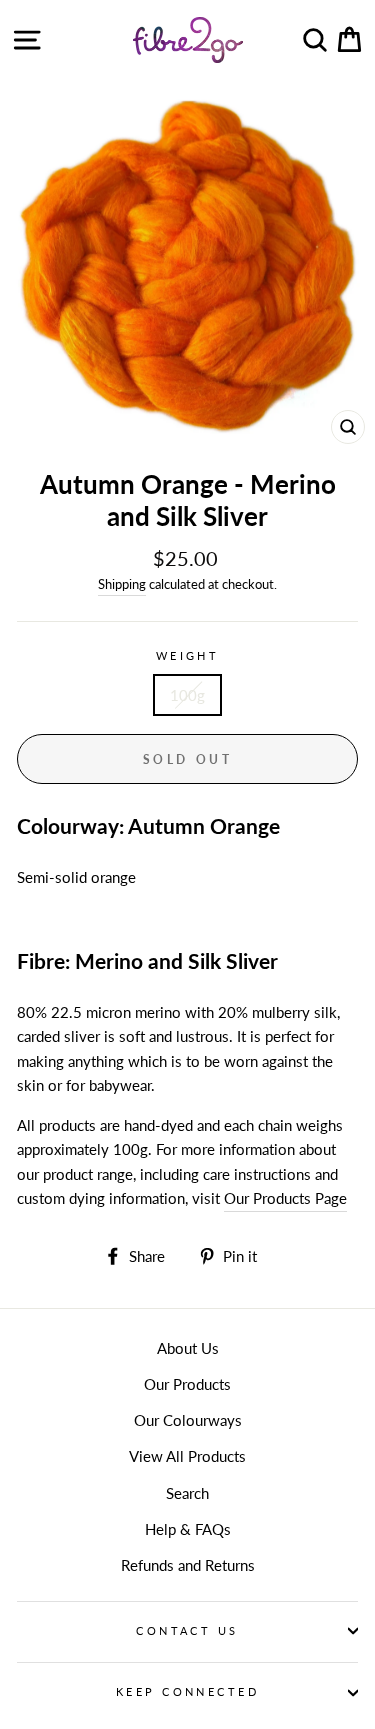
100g (187, 695)
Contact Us (187, 1630)
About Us (188, 1348)
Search (187, 1493)
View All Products (187, 1456)
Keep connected (187, 1691)
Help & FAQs (188, 1529)
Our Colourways (188, 1420)
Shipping (122, 584)
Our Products (187, 1384)
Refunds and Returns (188, 1565)
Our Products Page (285, 1198)
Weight (188, 655)
